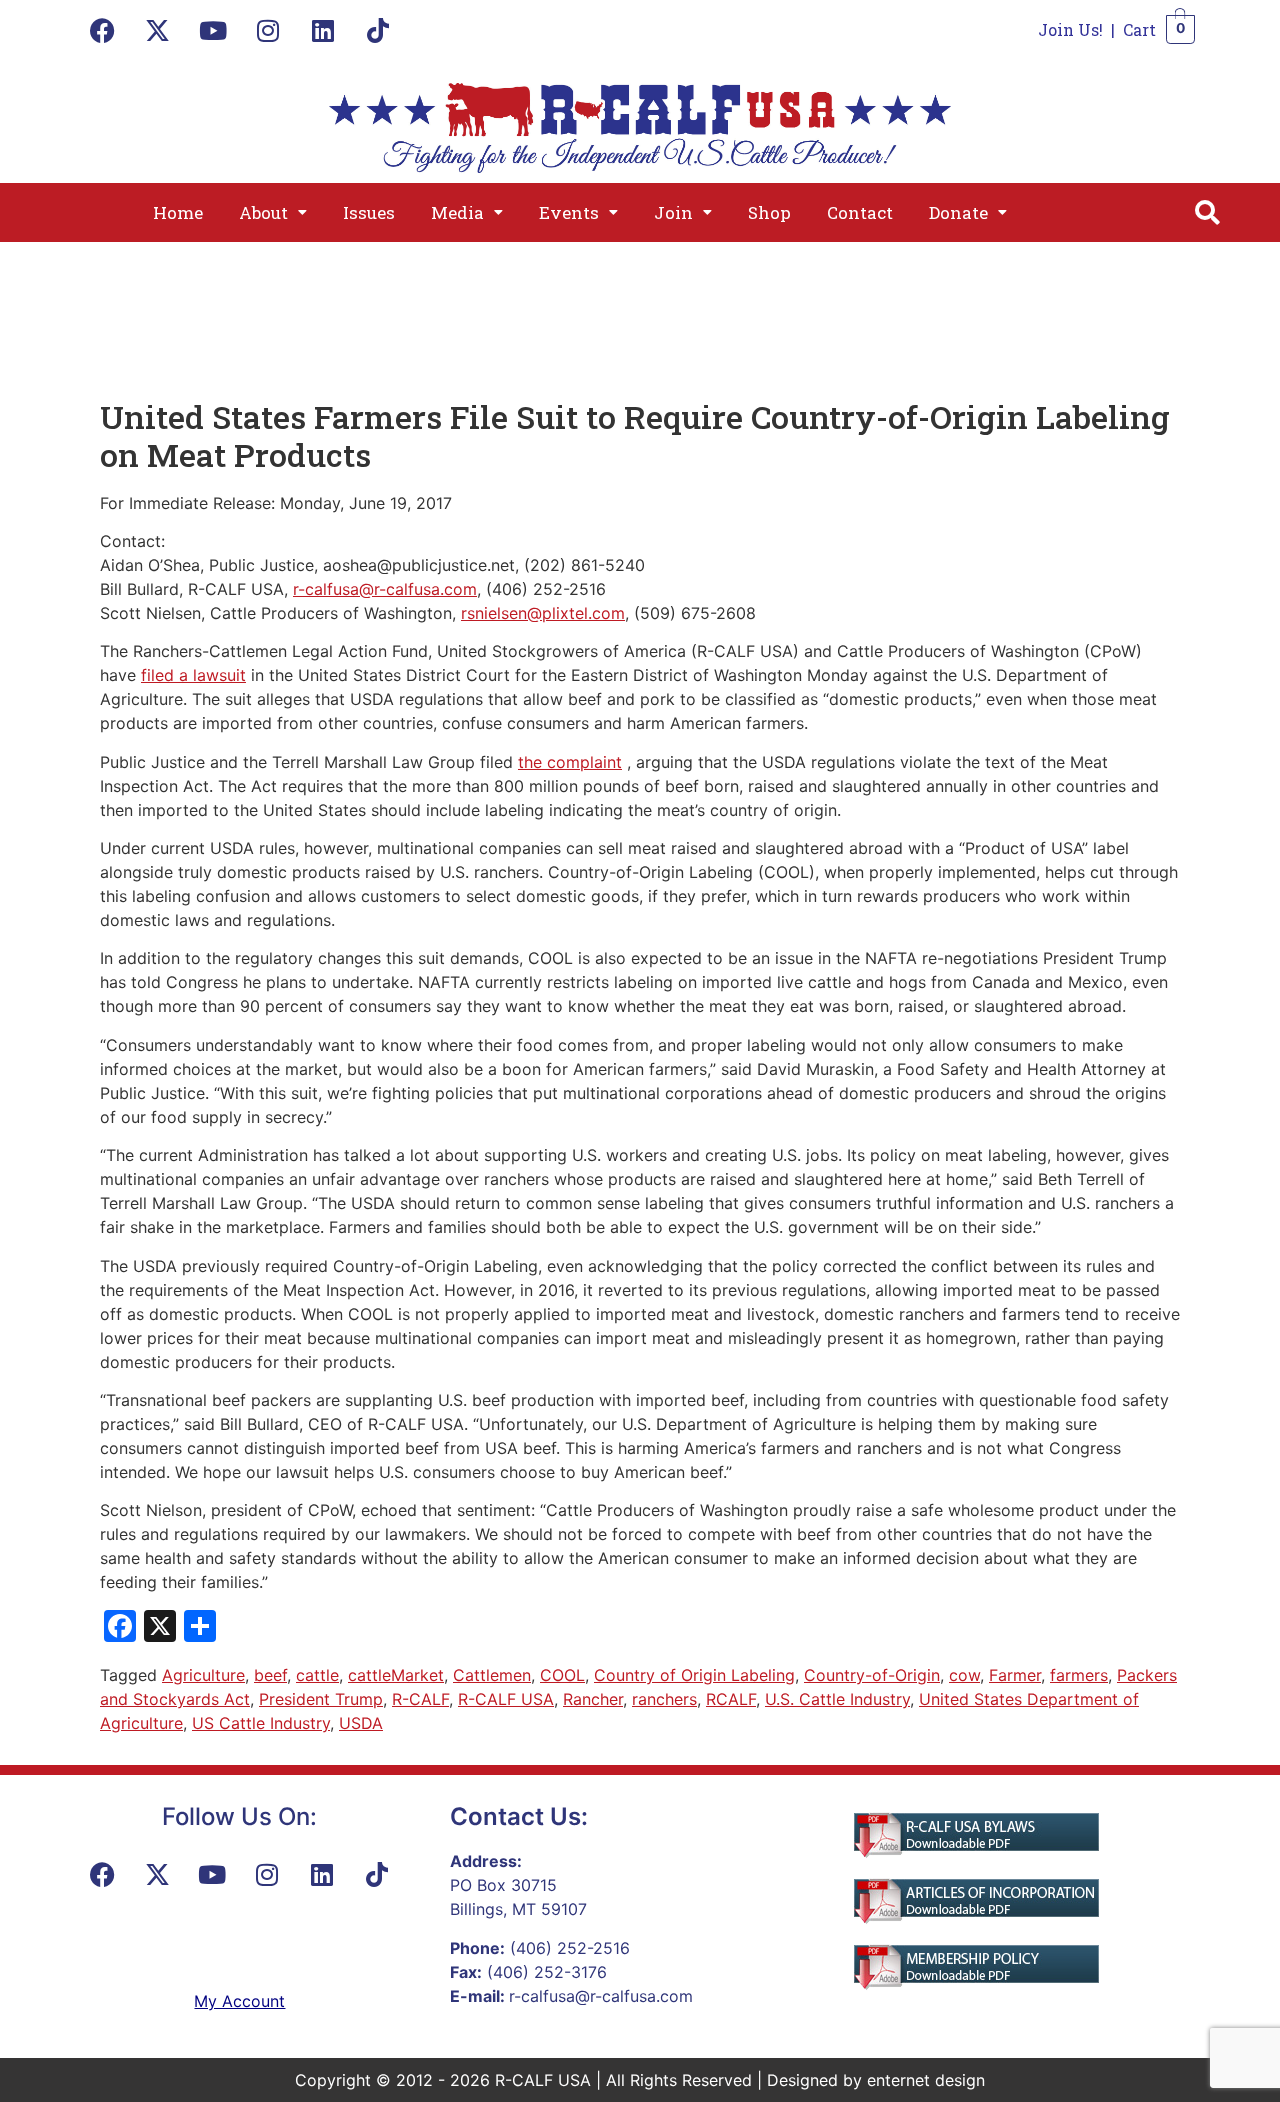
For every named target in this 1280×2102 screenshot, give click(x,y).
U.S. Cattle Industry (837, 1699)
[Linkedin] (323, 30)
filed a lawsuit (193, 675)
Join (673, 212)
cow (964, 1675)
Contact (860, 212)
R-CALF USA (506, 1699)
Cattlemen (492, 1675)
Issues (369, 212)
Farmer (1015, 1675)
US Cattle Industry (261, 1723)
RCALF (731, 1699)
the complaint (570, 762)
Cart (1139, 29)
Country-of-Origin (872, 1675)
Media (457, 212)
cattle (317, 1675)
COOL (562, 1675)
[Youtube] (213, 30)
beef (270, 1675)
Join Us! (1070, 29)
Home (178, 212)
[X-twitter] (158, 30)
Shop (769, 212)
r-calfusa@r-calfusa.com (385, 589)
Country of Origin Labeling (694, 1675)
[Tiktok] (378, 30)
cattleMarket (396, 1675)
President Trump (321, 1699)
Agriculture (203, 1675)
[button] (273, 212)
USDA (361, 1723)
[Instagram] (268, 30)
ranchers (664, 1699)
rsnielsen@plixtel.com (543, 613)
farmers (1079, 1675)
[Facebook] (103, 30)
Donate (958, 212)
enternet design (926, 2080)
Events (569, 212)
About (263, 212)
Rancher (593, 1699)
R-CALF (420, 1699)
